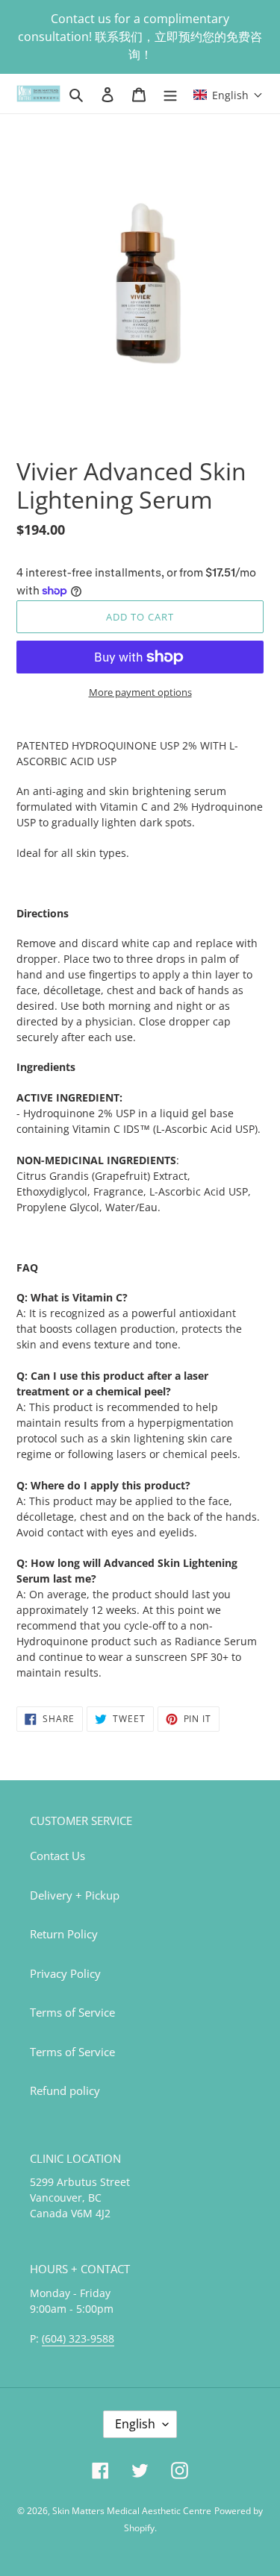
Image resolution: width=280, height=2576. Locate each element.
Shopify (139, 2528)
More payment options (140, 692)
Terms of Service (72, 2012)
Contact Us (57, 1856)
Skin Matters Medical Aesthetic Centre (132, 2511)
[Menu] (170, 94)
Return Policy (64, 1934)
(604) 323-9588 (78, 2338)
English (135, 2424)
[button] (228, 94)
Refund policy (65, 2090)
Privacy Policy (65, 1973)
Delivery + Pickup (75, 1895)
